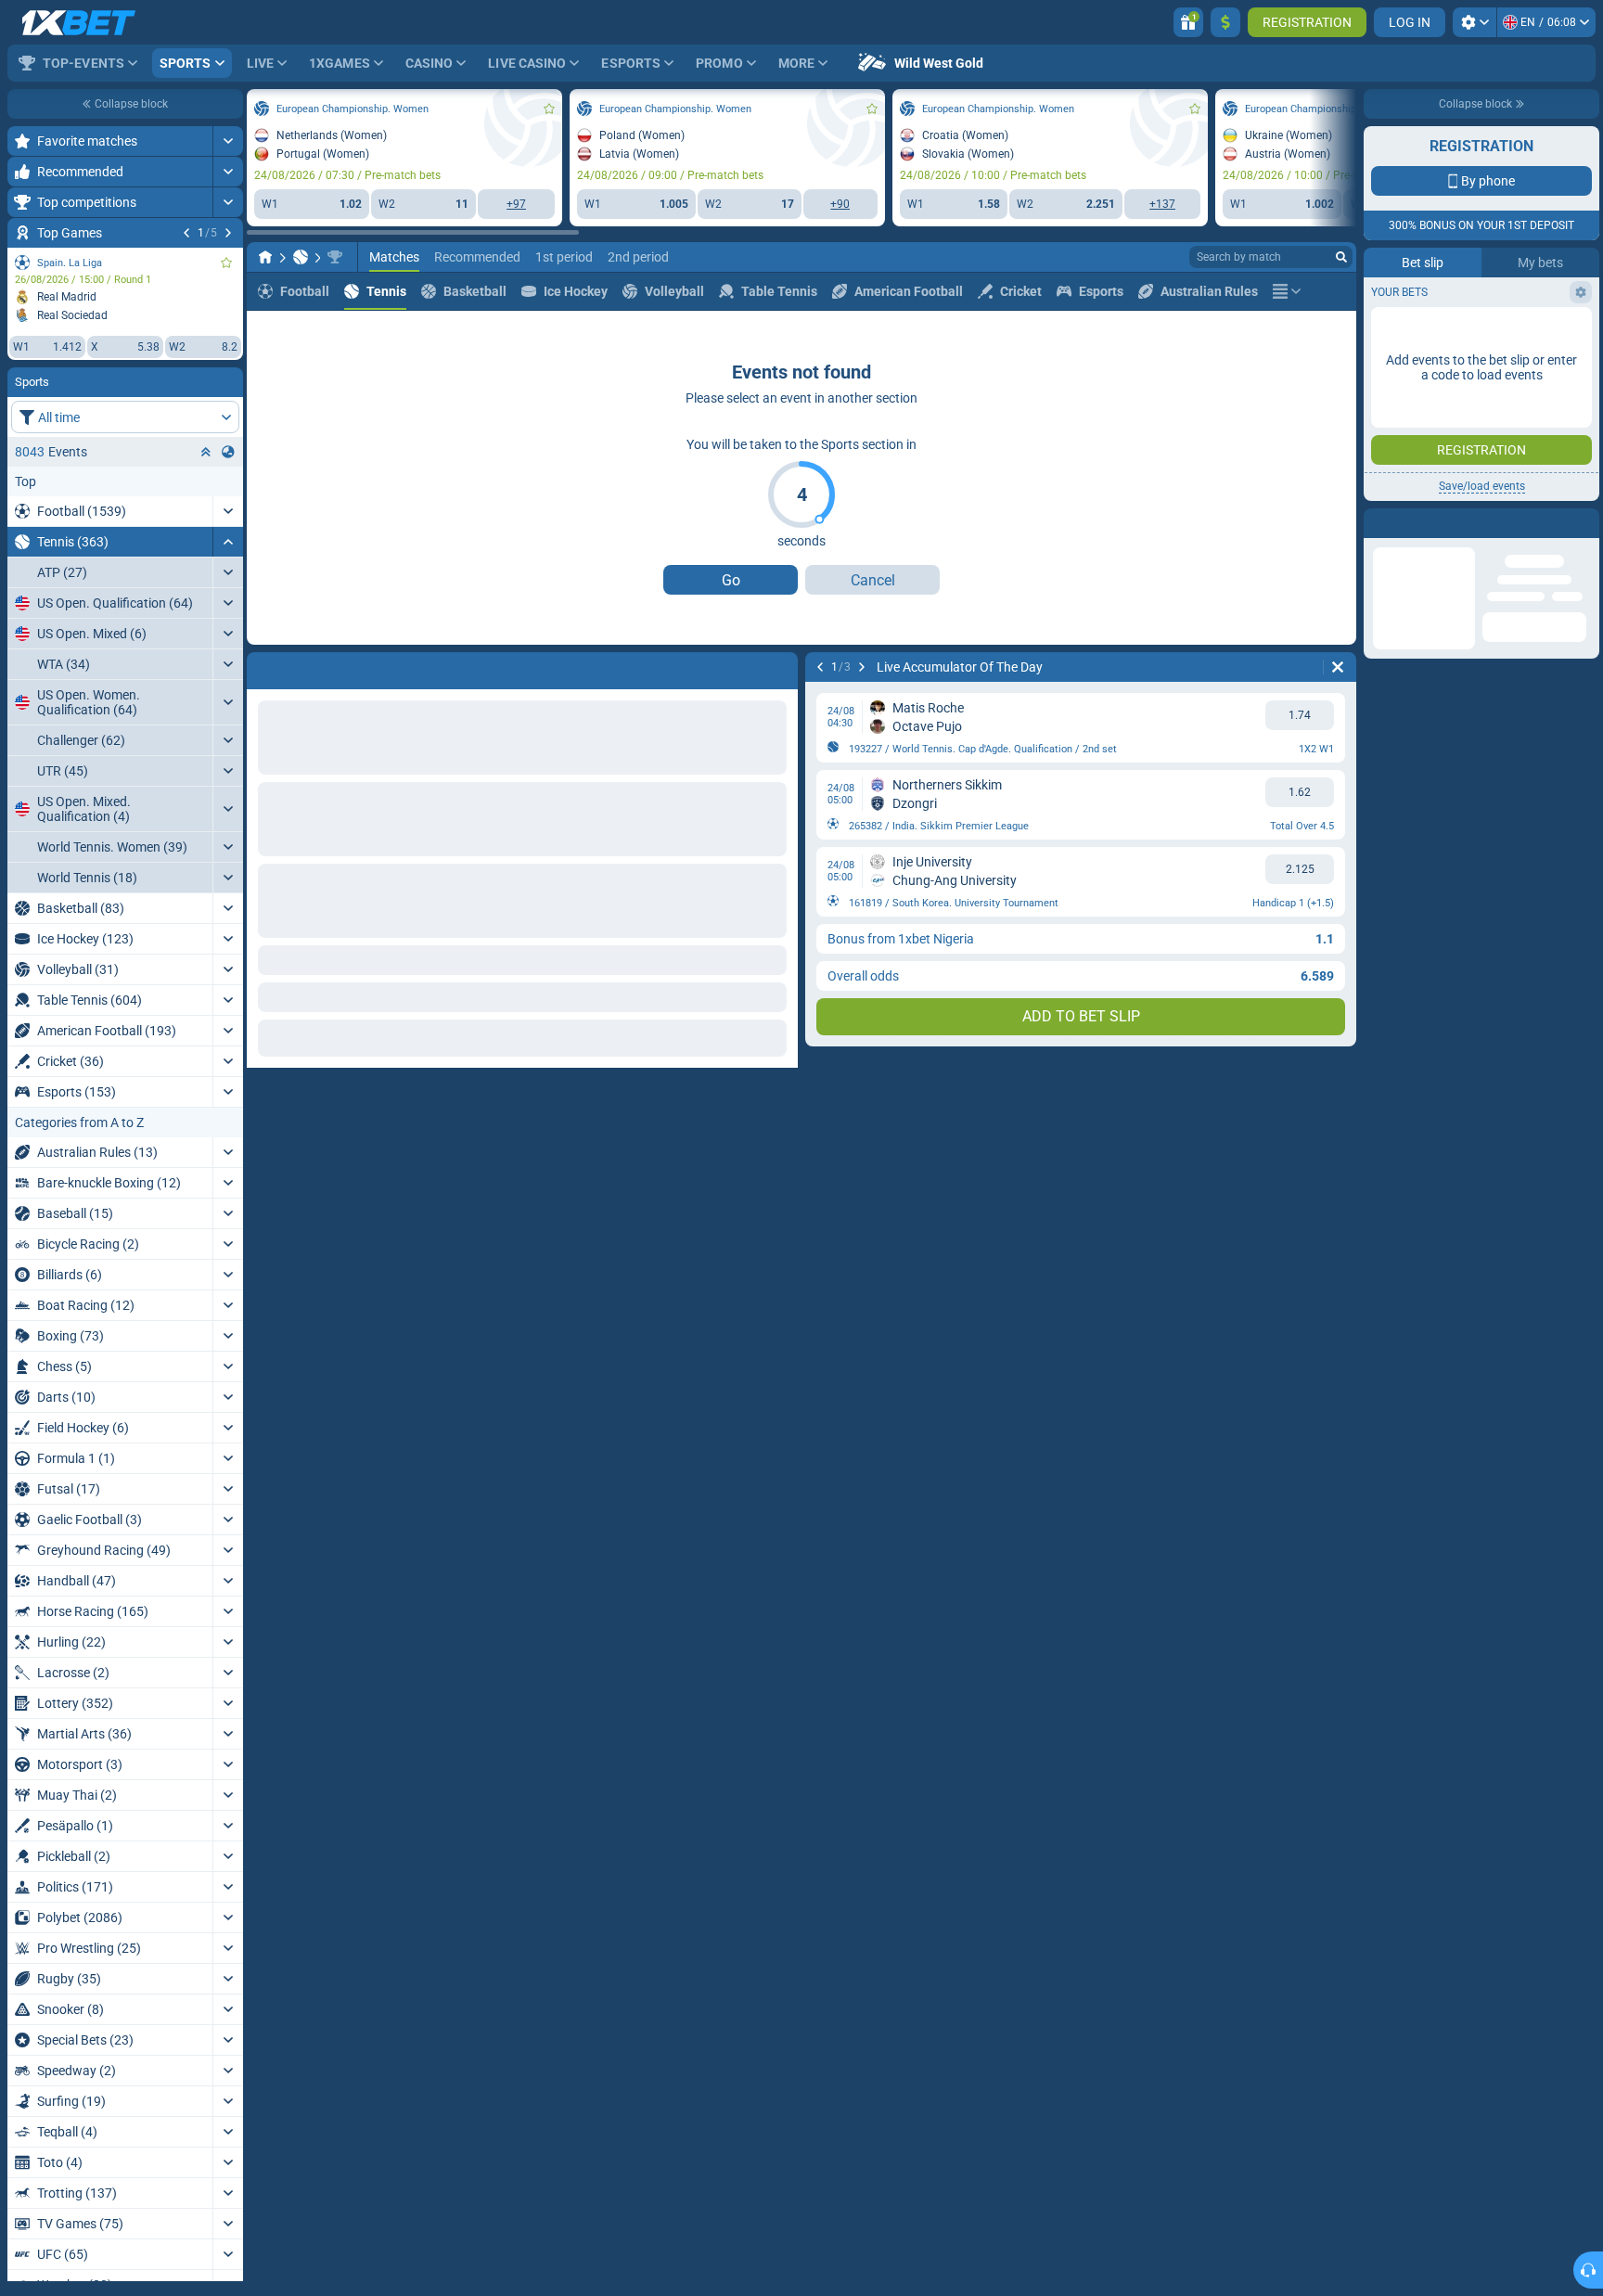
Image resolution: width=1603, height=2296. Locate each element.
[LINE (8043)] (265, 257)
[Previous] (186, 233)
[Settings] (1475, 22)
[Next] (228, 233)
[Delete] (779, 667)
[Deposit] (1225, 22)
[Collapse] (228, 542)
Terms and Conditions (1491, 331)
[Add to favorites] (226, 263)
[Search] (1341, 257)
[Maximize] (228, 141)
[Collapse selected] (206, 452)
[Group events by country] (228, 452)
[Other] (1287, 291)
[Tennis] (301, 257)
